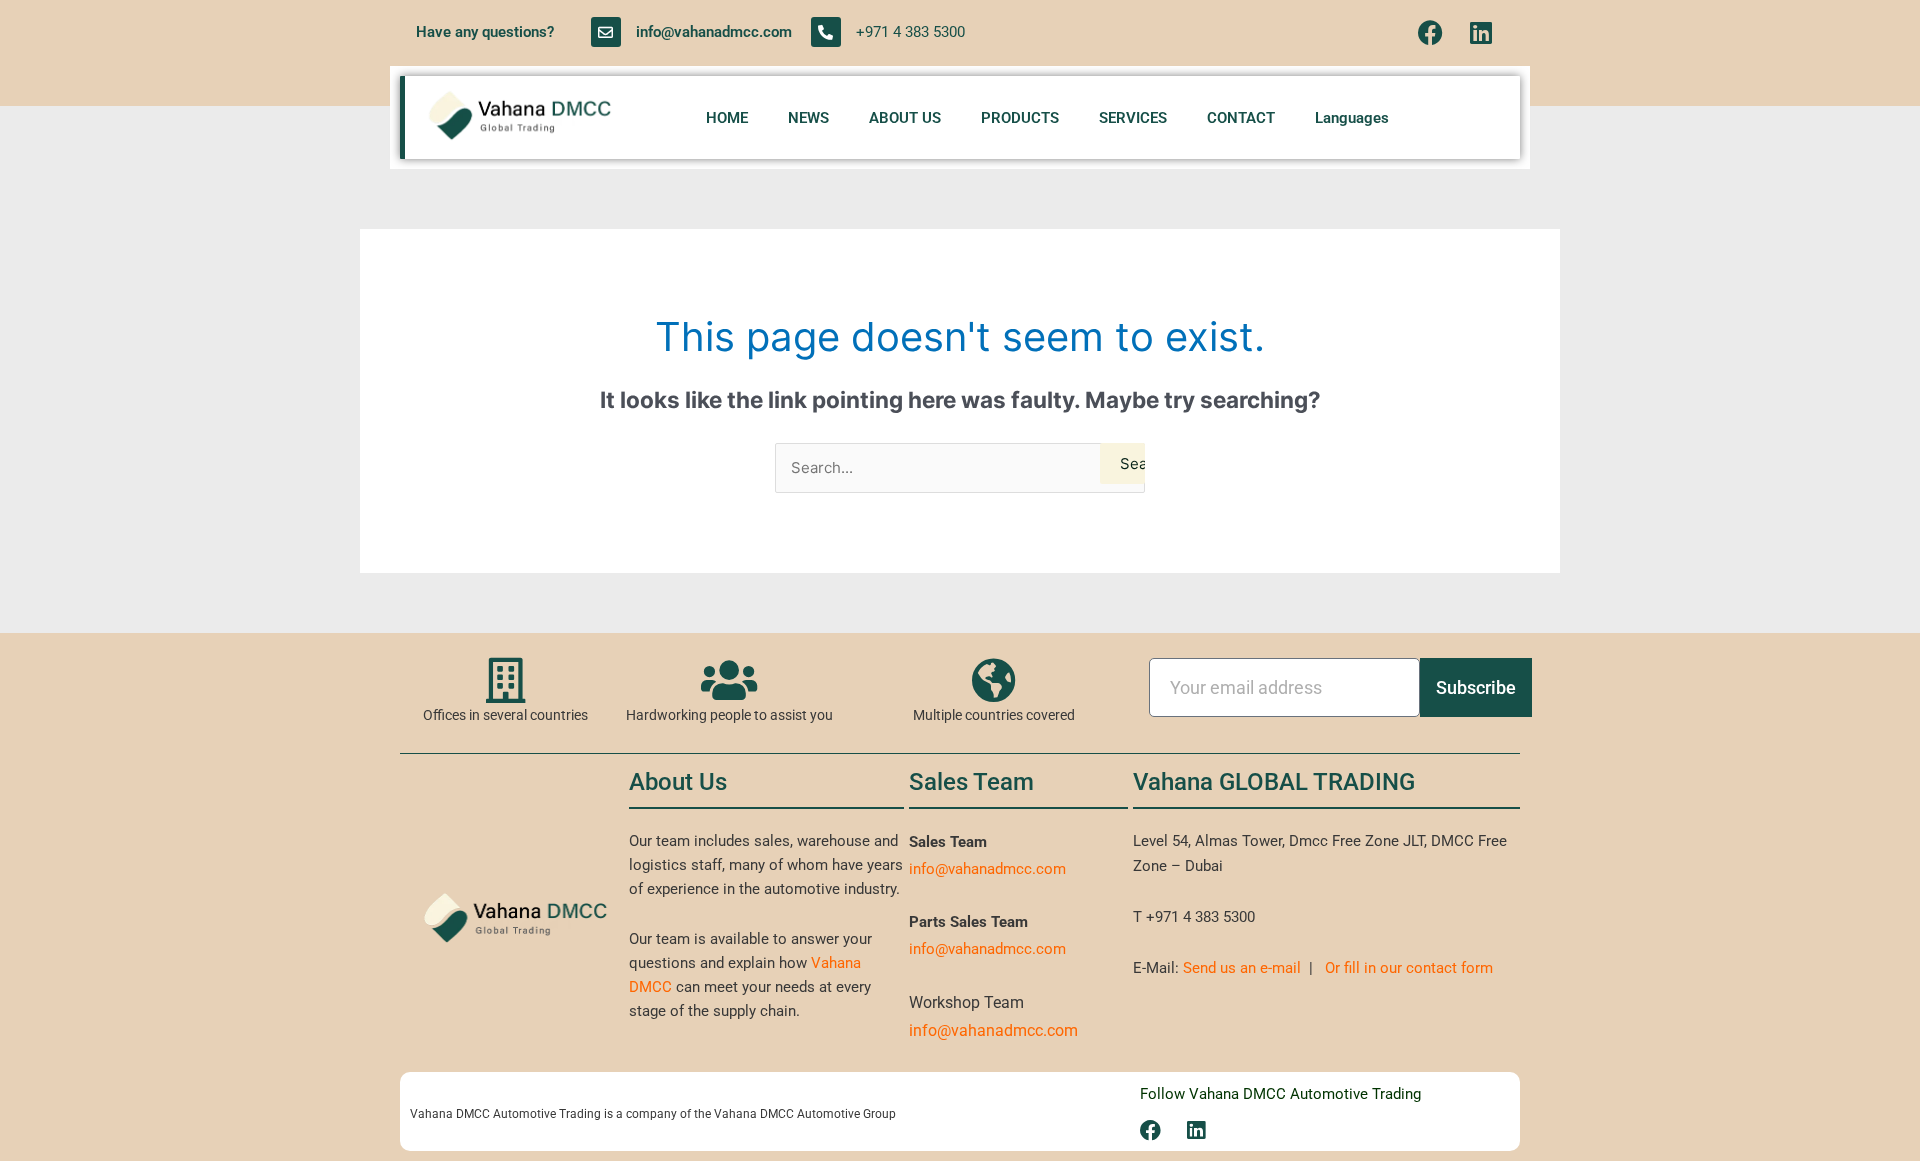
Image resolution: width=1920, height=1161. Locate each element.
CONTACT (1241, 118)
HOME (727, 118)
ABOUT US (905, 118)
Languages (1352, 118)
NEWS (808, 118)
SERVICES (1133, 118)
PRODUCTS (1020, 118)
